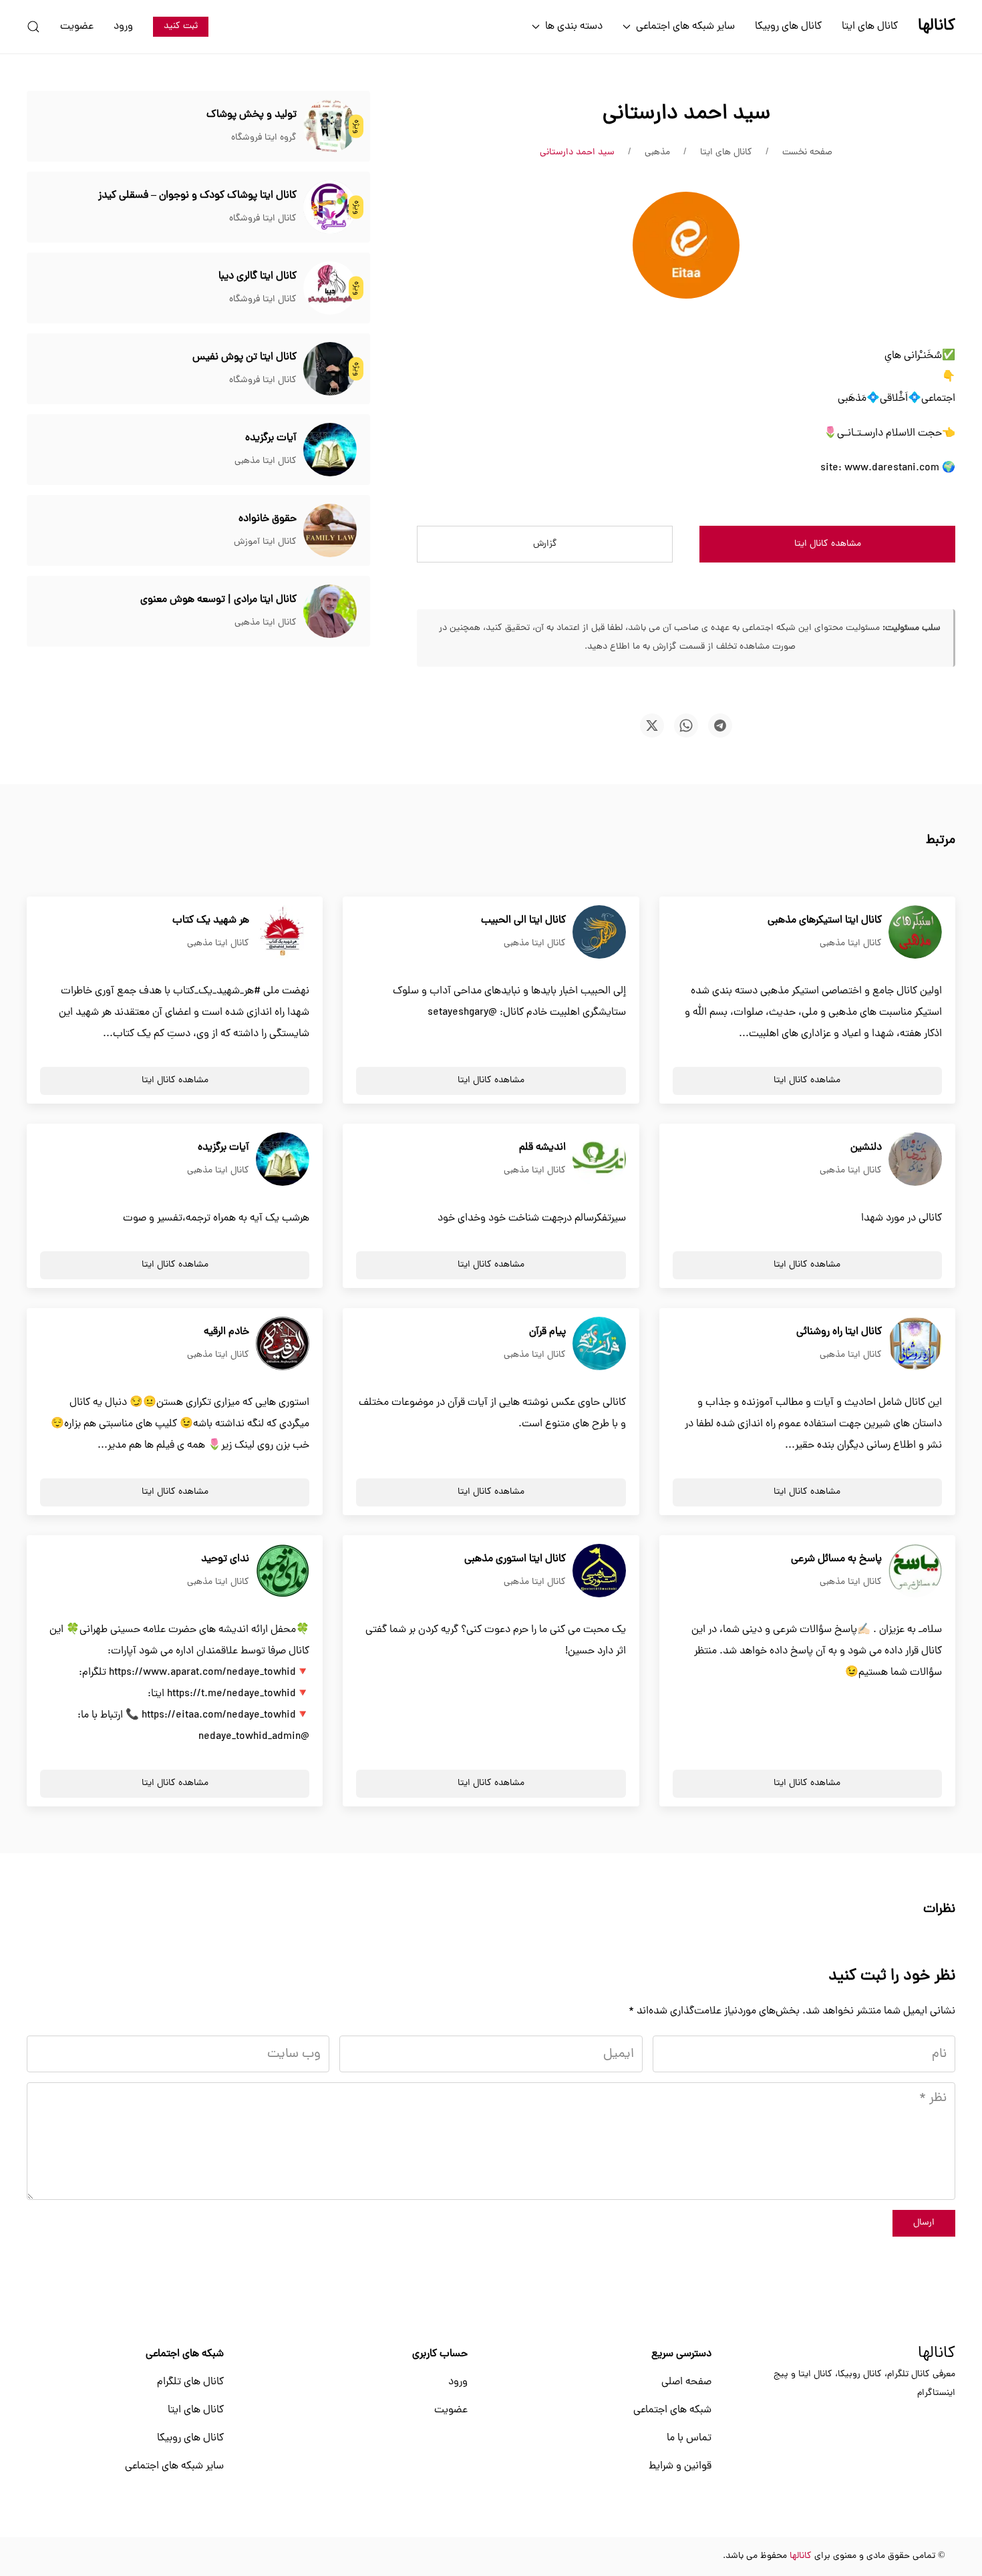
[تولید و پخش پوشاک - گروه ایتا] (330, 127)
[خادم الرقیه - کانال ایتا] (283, 1344)
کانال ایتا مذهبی (266, 461)
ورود (123, 27)
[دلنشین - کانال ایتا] (915, 1160)
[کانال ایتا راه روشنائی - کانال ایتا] (915, 1344)
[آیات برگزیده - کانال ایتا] (330, 450)
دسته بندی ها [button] (574, 27)
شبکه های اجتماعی (672, 2410)
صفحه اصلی (686, 2382)
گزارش (545, 544)
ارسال (924, 2223)
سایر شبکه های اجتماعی (174, 2466)
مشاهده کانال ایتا (828, 544)
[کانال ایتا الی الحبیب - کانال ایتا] (599, 933)
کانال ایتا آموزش (265, 542)
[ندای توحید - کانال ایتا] (283, 1571)
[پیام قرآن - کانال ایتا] (599, 1344)
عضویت (77, 27)
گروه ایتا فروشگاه (264, 138)
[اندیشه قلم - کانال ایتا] (599, 1160)
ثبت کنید (181, 26)
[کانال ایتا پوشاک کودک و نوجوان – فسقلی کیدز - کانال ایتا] (330, 208)
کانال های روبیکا (788, 27)
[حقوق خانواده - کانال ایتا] (330, 531)
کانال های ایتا (870, 27)
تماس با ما (689, 2438)
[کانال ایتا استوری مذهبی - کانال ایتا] (599, 1571)
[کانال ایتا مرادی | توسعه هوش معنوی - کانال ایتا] (330, 612)
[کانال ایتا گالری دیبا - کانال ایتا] (330, 289)
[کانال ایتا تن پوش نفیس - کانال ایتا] (330, 369)
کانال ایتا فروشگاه (263, 219)
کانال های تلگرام (190, 2382)
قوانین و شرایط (680, 2466)
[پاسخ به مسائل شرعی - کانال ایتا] (915, 1571)
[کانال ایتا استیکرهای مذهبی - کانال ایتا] (915, 933)
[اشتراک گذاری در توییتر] (652, 726)
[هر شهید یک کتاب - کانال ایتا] (283, 933)
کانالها (937, 2354)
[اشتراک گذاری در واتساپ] (686, 726)
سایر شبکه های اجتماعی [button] (685, 27)
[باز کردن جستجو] (33, 27)
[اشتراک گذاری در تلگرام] (720, 726)
